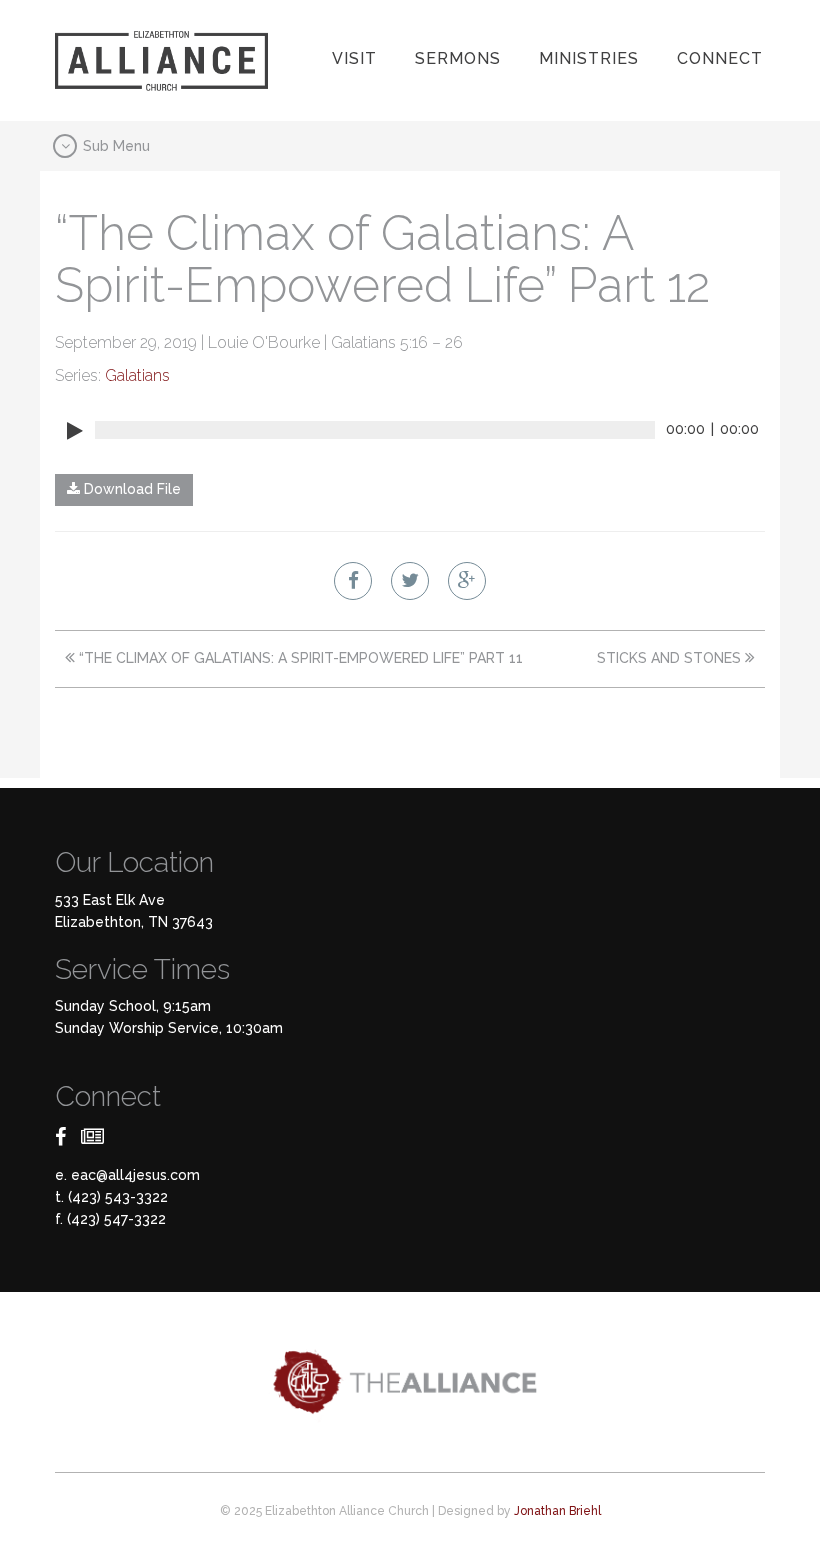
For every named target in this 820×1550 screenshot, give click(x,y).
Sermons (458, 58)
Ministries (589, 58)
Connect (720, 58)
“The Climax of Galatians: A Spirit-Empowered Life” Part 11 (299, 658)
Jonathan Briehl (557, 1511)
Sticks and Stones (671, 658)
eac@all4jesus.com (135, 1175)
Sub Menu (114, 145)
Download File (130, 489)
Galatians (137, 375)
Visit (354, 58)
